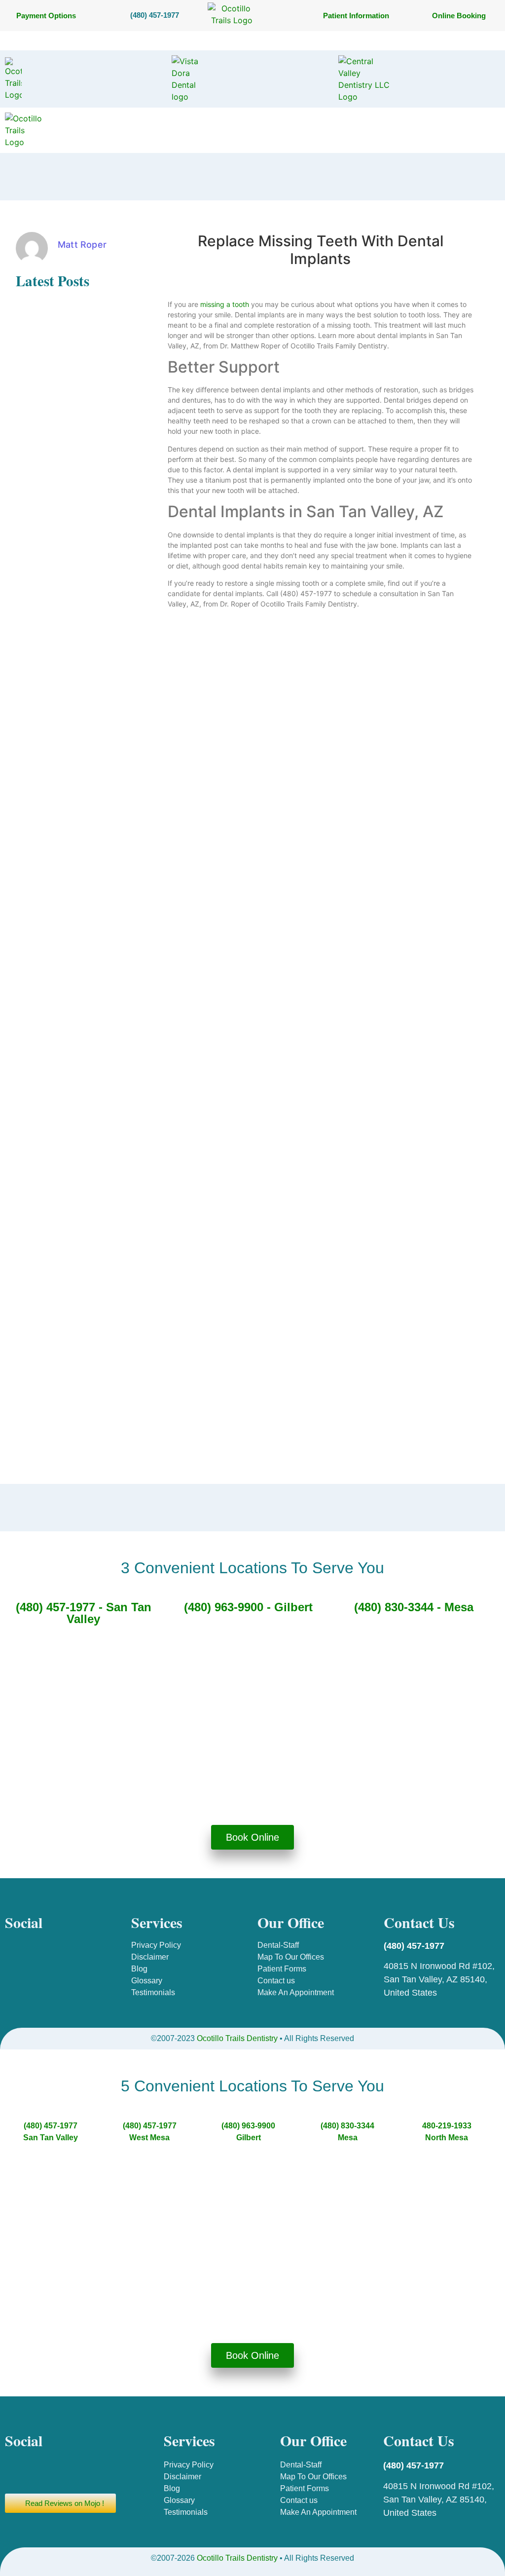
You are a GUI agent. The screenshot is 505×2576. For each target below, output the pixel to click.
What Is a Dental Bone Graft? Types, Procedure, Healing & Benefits (62, 1261)
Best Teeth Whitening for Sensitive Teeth (54, 345)
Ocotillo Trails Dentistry (237, 2038)
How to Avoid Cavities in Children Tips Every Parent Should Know (68, 717)
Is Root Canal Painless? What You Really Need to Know (63, 1441)
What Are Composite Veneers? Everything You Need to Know (64, 403)
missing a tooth (225, 304)
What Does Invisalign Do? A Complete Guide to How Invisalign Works (59, 1295)
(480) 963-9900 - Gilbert (248, 1607)
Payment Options (46, 16)
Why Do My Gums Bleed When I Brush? (67, 963)
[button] (252, 40)
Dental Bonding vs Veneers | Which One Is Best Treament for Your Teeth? (66, 1353)
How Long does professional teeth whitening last (61, 1162)
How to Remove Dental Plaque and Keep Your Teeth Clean (64, 1044)
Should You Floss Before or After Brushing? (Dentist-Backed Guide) (67, 642)
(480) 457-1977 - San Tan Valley (84, 1613)
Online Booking (459, 16)
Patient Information (356, 16)
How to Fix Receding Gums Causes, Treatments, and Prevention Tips (59, 851)
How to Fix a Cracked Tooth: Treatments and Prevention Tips (66, 776)
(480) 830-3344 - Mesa (414, 1607)
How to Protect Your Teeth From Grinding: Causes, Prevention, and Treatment (66, 548)
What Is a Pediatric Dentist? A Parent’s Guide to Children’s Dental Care (62, 479)
